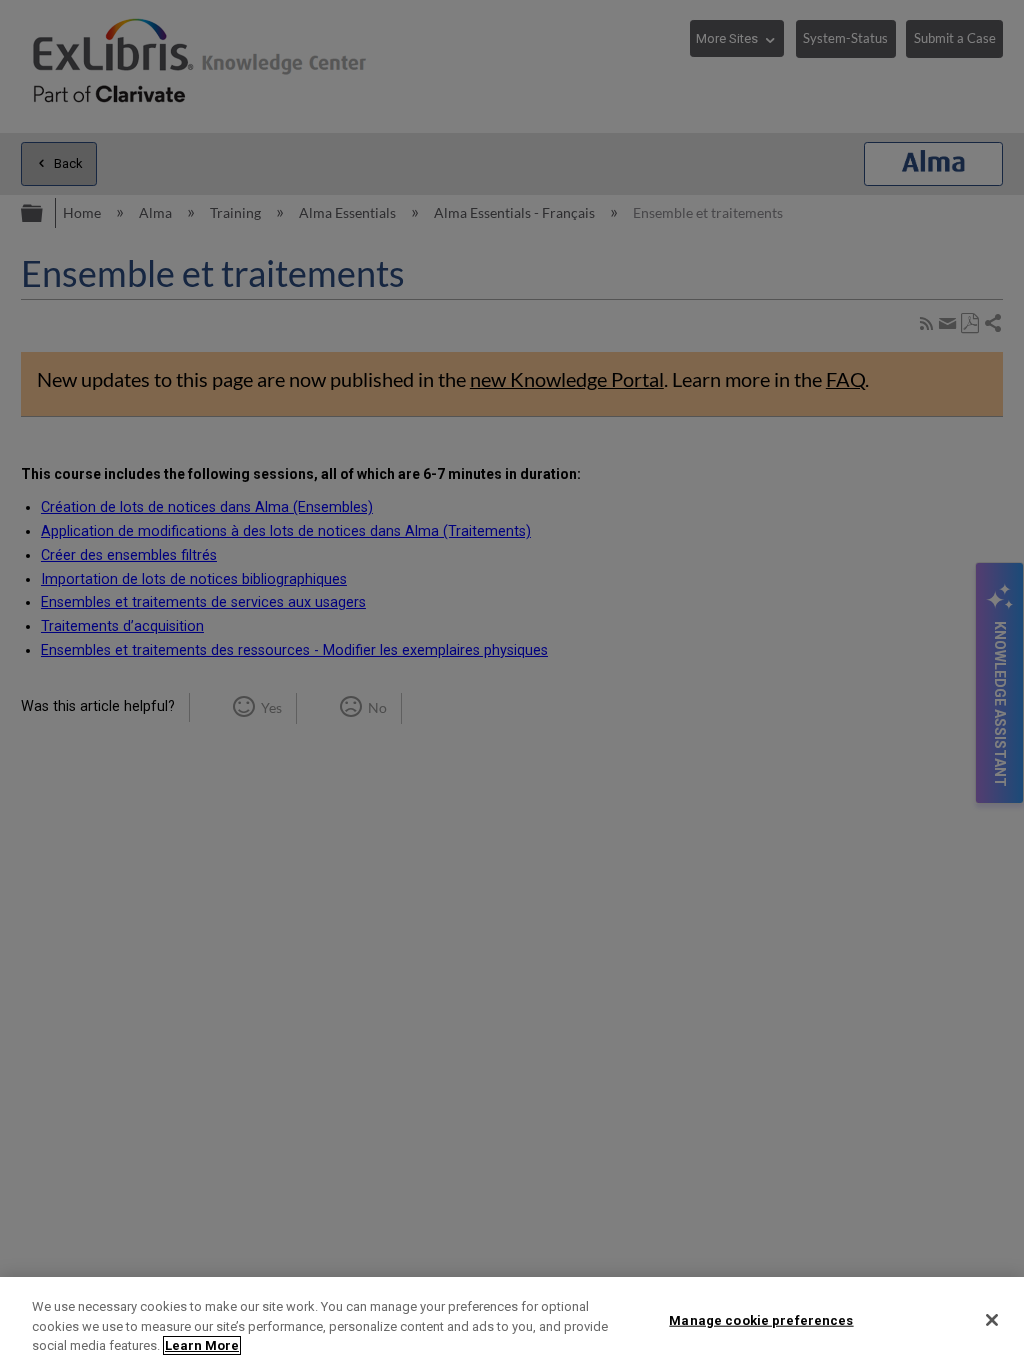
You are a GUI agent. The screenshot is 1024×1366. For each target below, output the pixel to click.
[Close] (992, 1320)
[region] (512, 1321)
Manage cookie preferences (761, 1319)
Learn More (202, 1345)
